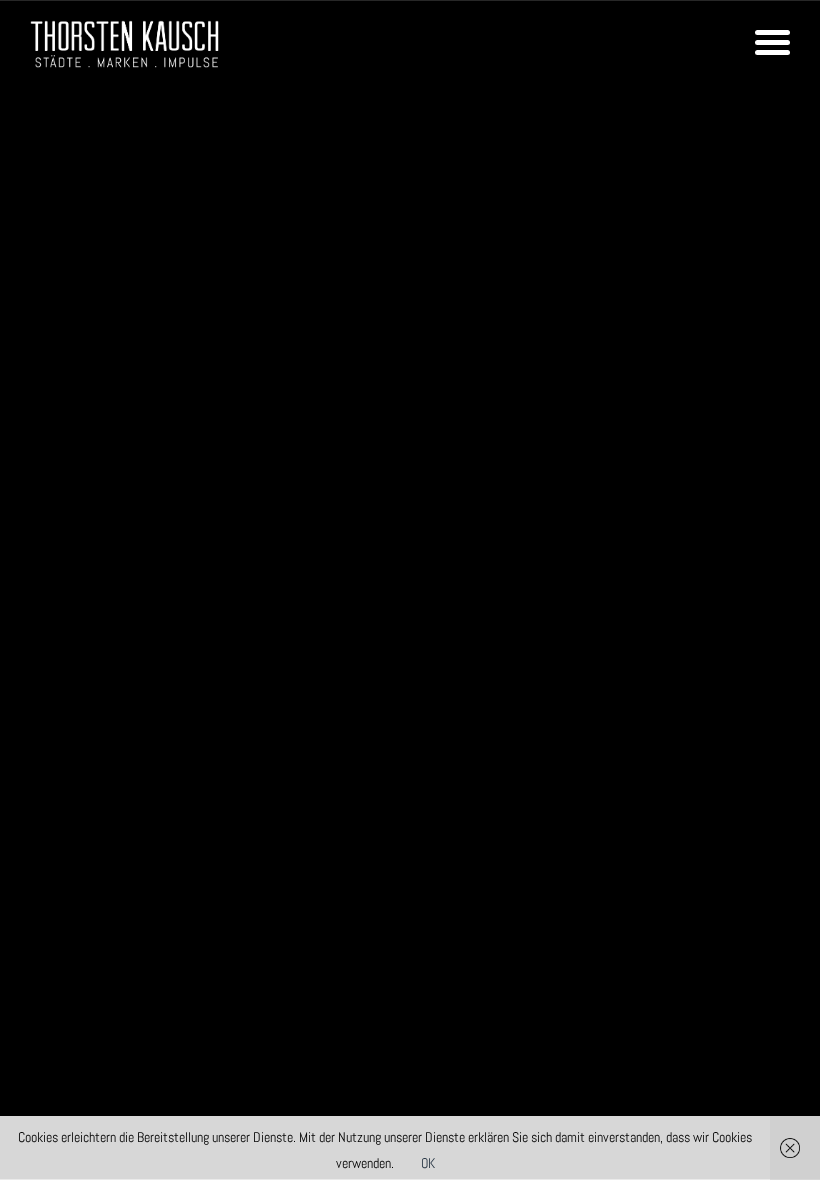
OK (428, 1163)
